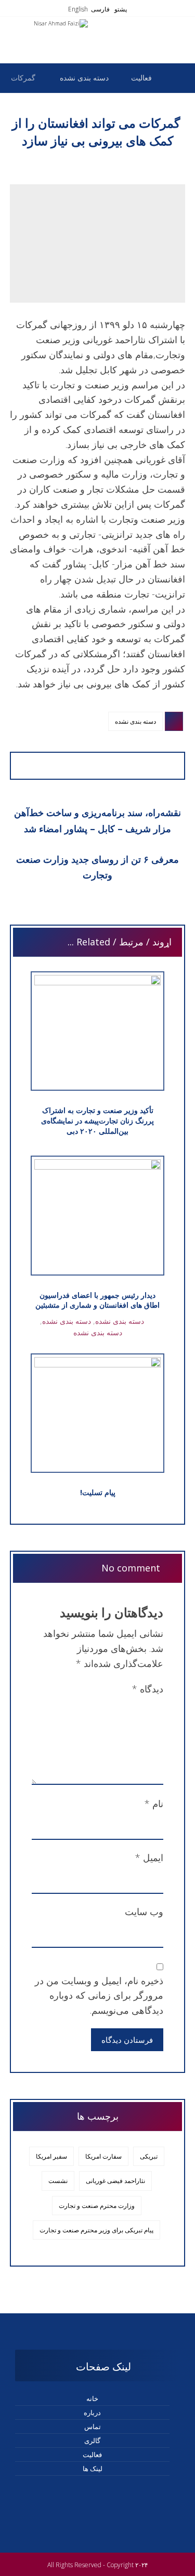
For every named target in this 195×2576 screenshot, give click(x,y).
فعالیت (92, 2455)
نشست (58, 2181)
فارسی (100, 9)
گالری (92, 2441)
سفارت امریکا (103, 2156)
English (78, 9)
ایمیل (149, 1858)
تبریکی (149, 2156)
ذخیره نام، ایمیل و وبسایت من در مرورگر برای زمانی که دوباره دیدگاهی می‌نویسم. (99, 1996)
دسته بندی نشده (135, 721)
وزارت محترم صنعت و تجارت (97, 2206)
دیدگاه (148, 1689)
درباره (92, 2412)
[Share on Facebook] (108, 766)
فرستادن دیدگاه (127, 2040)
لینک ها (93, 2469)
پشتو (120, 9)
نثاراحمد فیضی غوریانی (115, 2181)
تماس (93, 2426)
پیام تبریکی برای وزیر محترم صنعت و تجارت (96, 2230)
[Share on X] (88, 766)
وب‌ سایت (144, 1911)
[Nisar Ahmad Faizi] (177, 78)
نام (154, 1804)
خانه (92, 2398)
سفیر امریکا (51, 2156)
